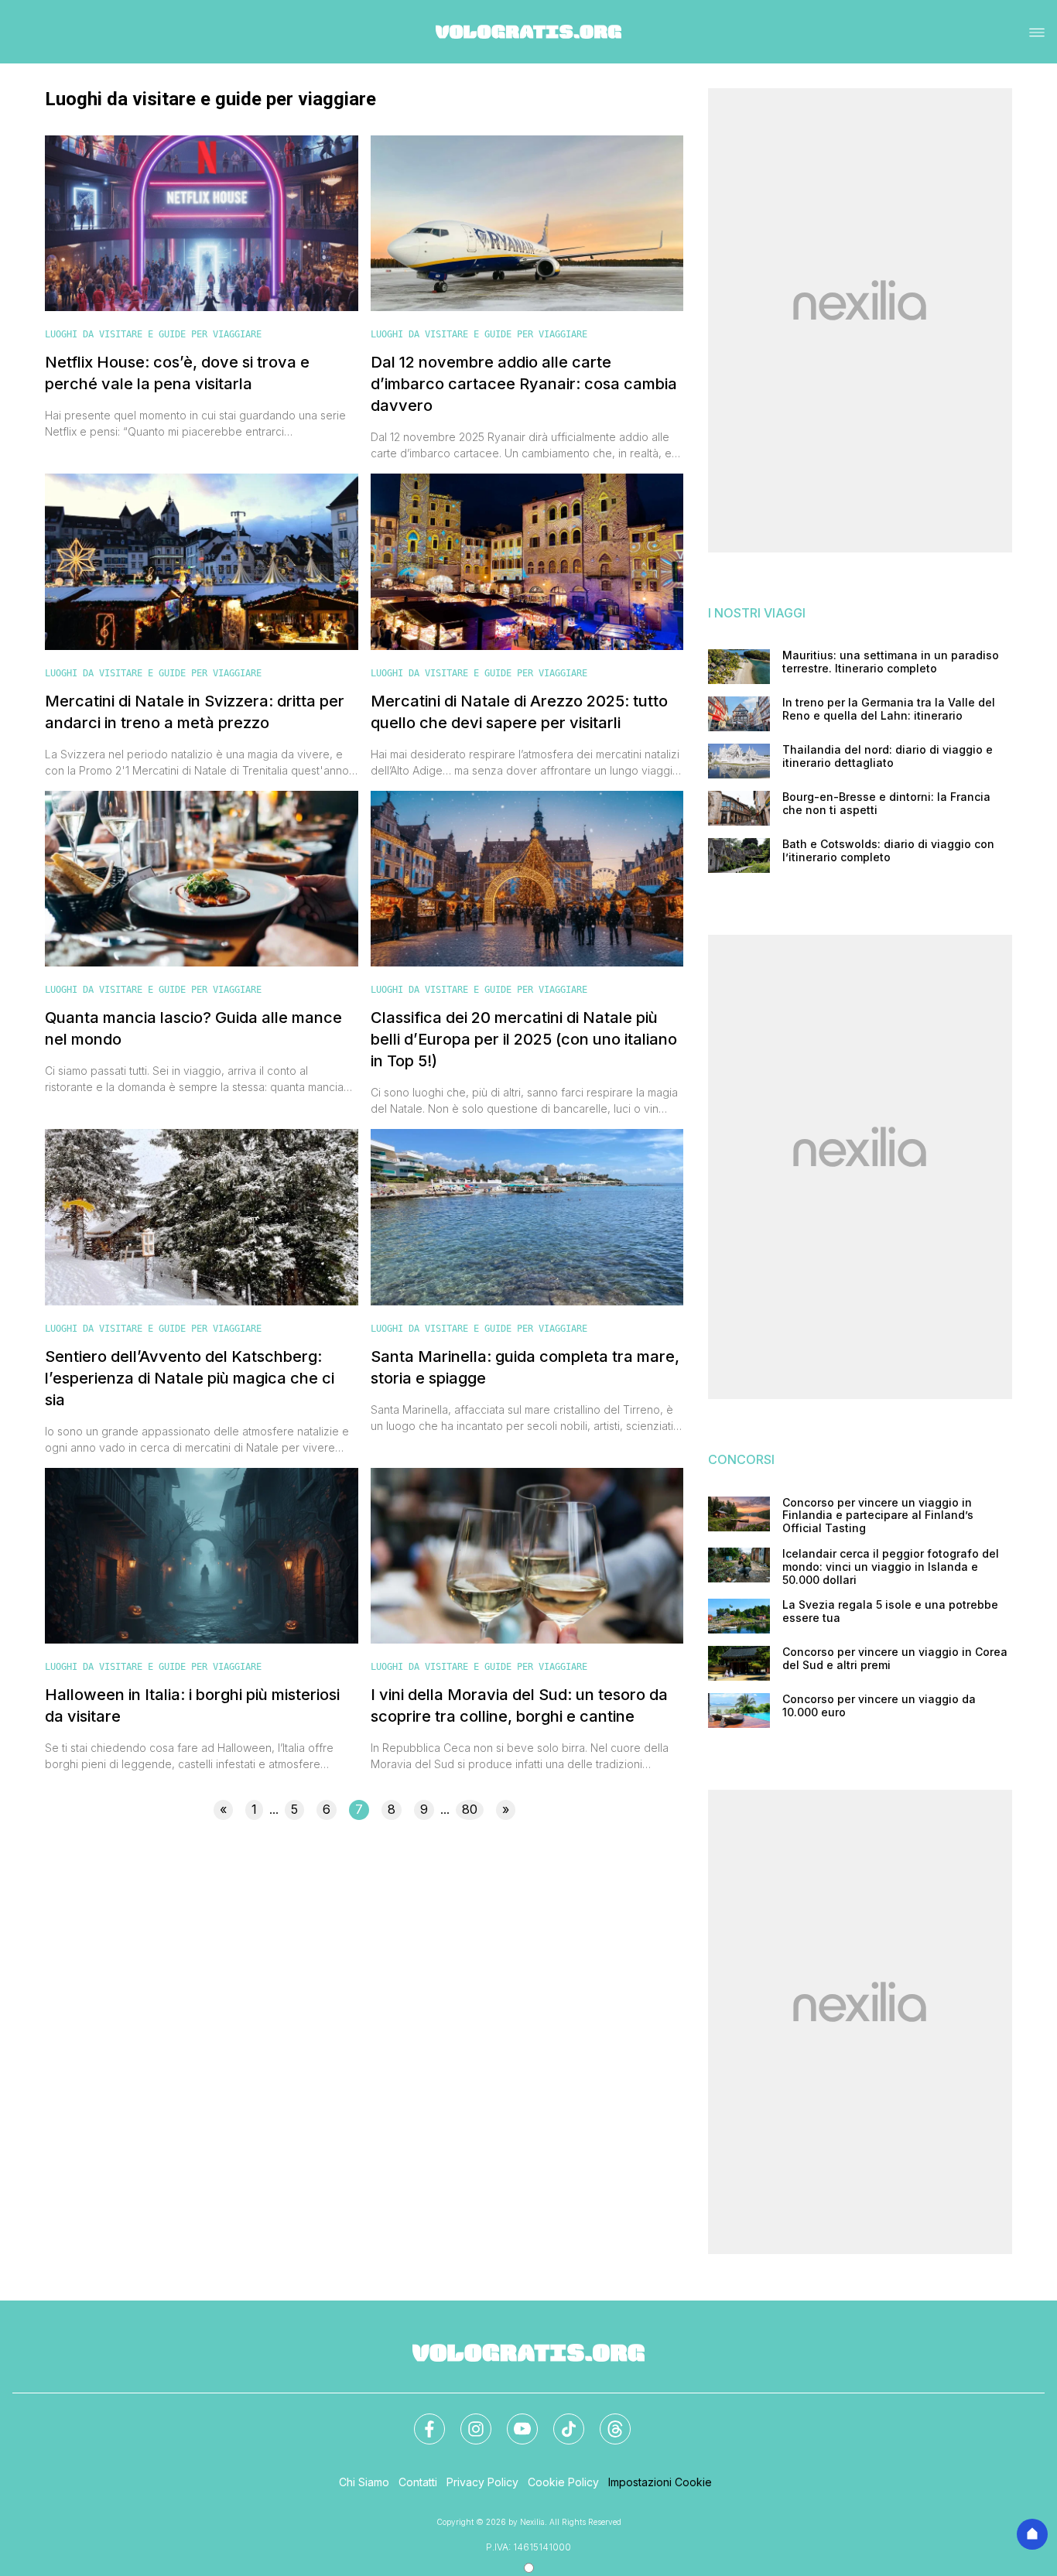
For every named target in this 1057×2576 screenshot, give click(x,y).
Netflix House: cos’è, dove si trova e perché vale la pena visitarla (177, 373)
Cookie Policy (563, 2482)
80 (470, 1809)
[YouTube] (513, 2420)
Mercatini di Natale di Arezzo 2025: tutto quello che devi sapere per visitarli (519, 712)
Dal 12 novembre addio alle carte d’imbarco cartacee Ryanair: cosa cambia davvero (524, 384)
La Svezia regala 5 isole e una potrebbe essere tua (890, 1611)
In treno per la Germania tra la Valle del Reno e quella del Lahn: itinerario (889, 709)
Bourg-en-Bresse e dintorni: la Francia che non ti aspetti (886, 804)
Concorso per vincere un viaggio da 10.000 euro (879, 1706)
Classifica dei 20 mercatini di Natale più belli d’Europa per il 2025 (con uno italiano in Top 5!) (524, 1039)
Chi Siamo (364, 2482)
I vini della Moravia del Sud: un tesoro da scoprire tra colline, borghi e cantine (519, 1705)
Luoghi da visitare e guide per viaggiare (153, 334)
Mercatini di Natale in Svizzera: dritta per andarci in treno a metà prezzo (195, 712)
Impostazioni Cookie (660, 2482)
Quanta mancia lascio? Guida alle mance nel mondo (193, 1028)
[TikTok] (559, 2420)
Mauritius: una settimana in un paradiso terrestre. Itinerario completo (891, 662)
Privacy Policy (482, 2482)
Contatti (418, 2482)
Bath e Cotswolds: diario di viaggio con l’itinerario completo (888, 851)
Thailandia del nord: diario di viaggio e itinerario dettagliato (888, 756)
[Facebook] (420, 2420)
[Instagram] (467, 2420)
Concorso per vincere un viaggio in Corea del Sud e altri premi (895, 1659)
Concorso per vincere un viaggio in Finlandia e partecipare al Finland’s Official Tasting (878, 1516)
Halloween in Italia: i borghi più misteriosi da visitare (192, 1705)
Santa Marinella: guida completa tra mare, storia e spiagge (525, 1367)
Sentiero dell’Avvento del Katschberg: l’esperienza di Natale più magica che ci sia (190, 1378)
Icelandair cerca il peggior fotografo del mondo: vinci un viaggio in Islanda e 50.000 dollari (891, 1567)
